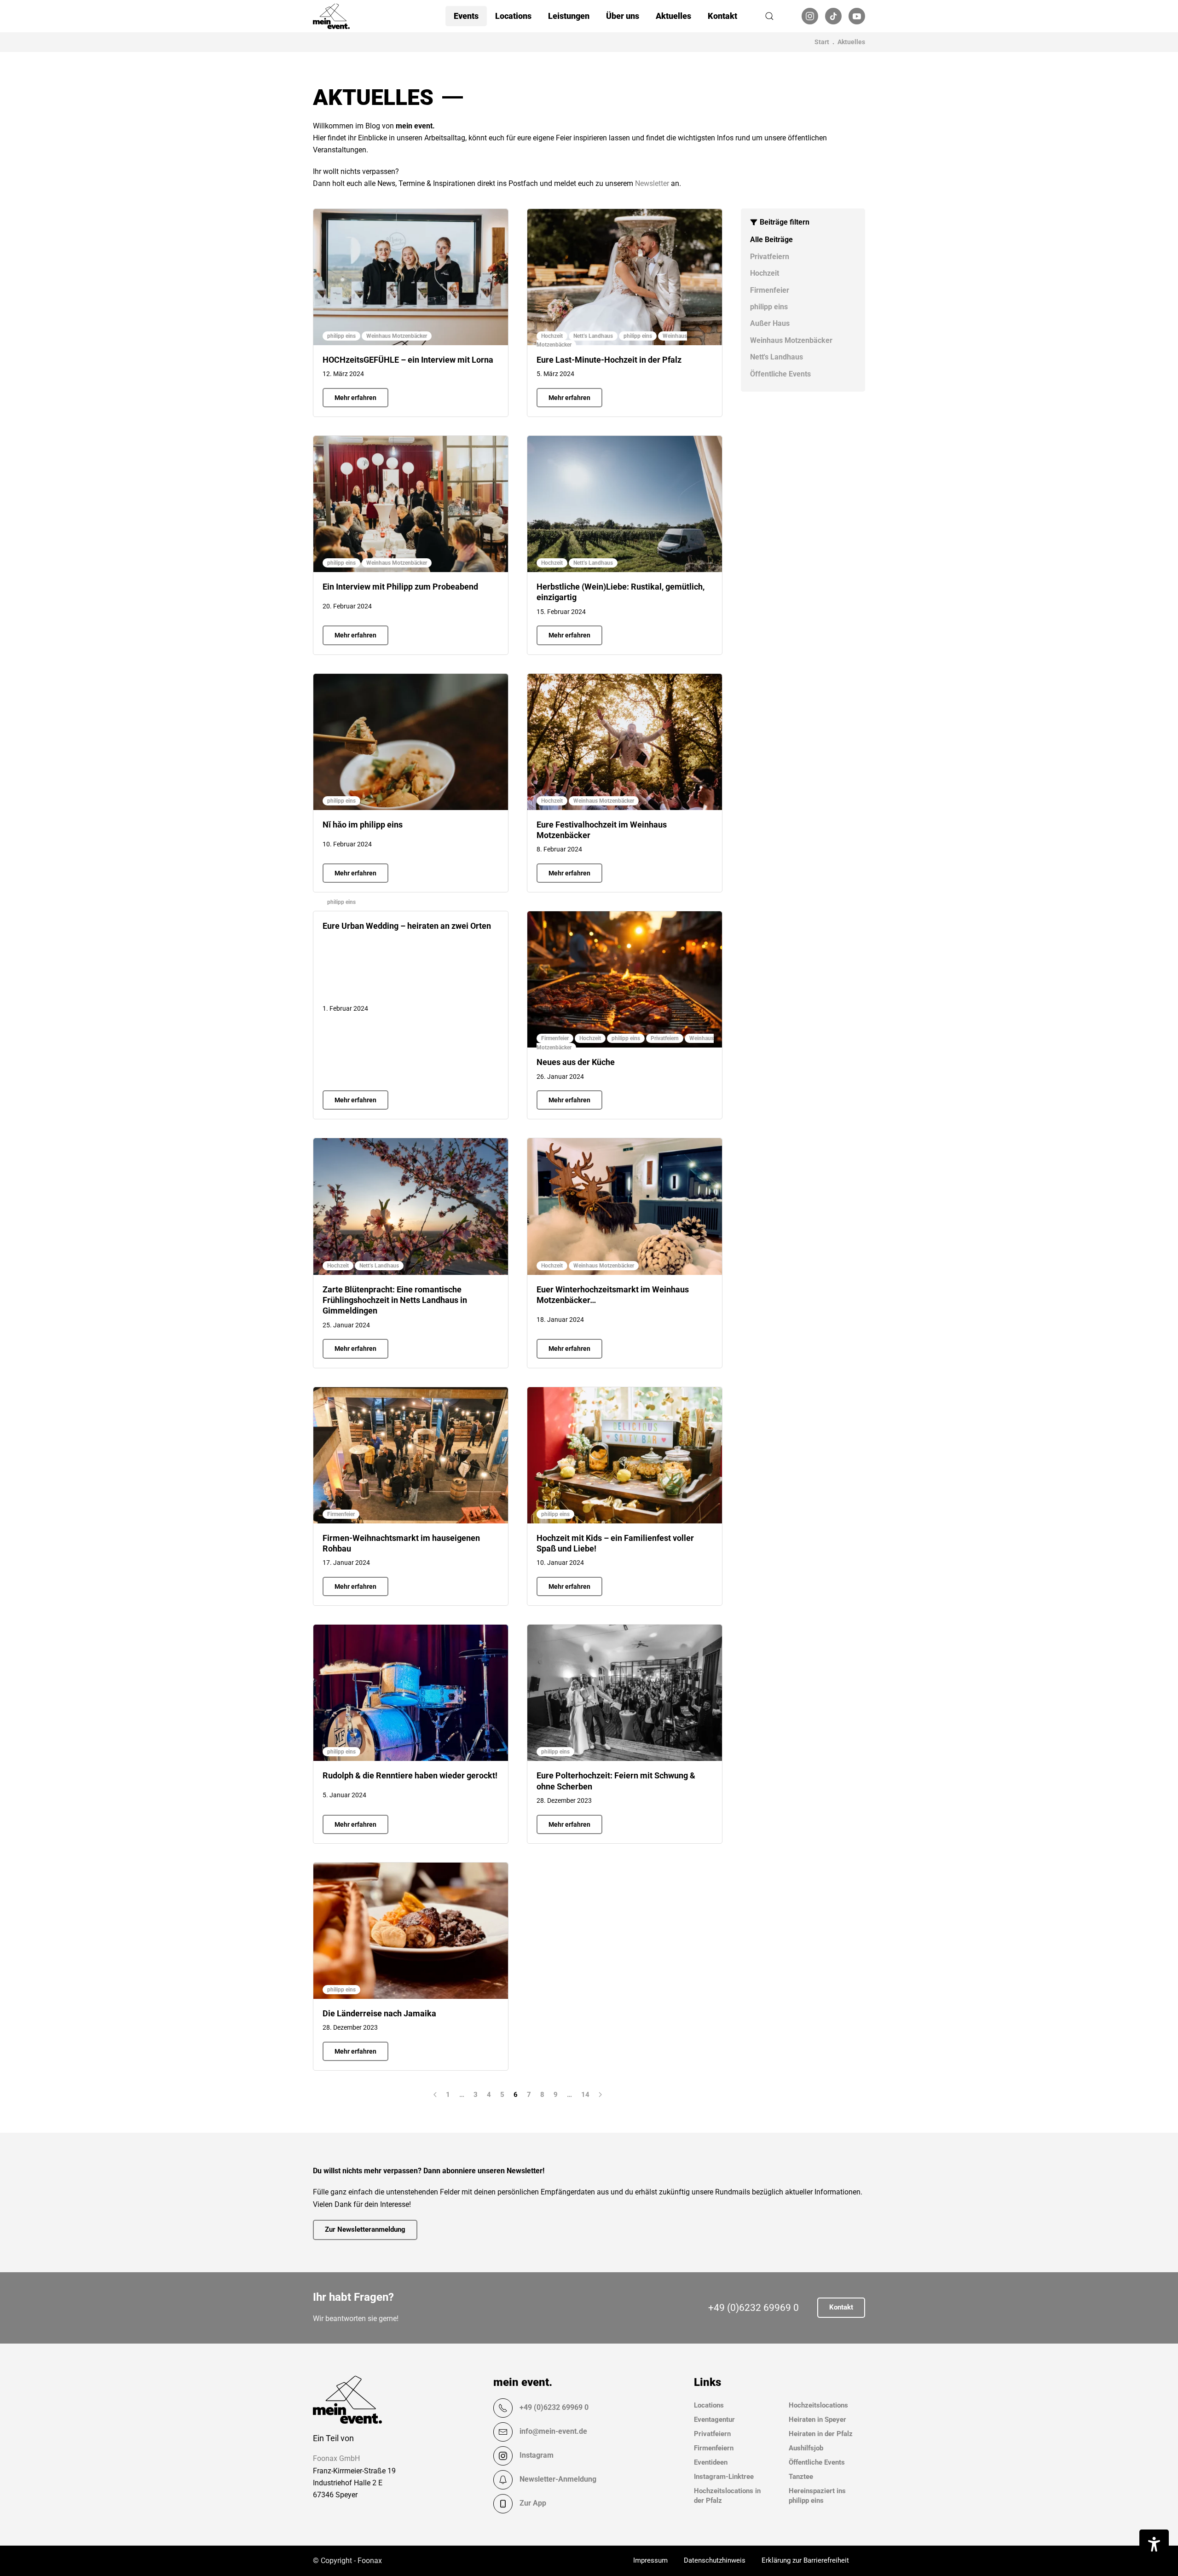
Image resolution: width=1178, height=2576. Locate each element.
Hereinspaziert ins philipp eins (817, 2496)
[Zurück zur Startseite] (331, 16)
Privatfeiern (770, 257)
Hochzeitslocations (818, 2405)
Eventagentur (714, 2420)
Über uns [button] (623, 16)
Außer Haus (770, 323)
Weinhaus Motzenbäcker (791, 340)
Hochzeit (765, 273)
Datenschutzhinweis (715, 2560)
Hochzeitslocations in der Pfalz (727, 2496)
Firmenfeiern (714, 2448)
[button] (769, 16)
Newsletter (652, 183)
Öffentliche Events (780, 374)
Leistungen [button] (569, 16)
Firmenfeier (770, 290)
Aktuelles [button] (673, 16)
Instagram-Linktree (724, 2477)
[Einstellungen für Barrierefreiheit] (1154, 2544)
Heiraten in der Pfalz (821, 2434)
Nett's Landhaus (777, 357)
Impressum (650, 2560)
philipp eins (769, 307)
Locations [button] (513, 16)
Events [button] (466, 16)
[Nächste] (600, 2095)
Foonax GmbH (336, 2458)
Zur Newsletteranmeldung (365, 2229)
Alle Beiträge (771, 240)
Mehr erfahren (355, 398)
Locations (709, 2405)
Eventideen (711, 2462)
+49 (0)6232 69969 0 (754, 2308)
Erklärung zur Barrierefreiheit (805, 2560)
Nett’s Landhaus (593, 336)
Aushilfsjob (806, 2448)
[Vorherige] (435, 2095)
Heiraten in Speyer (817, 2420)
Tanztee (801, 2477)
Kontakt (722, 16)
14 (585, 2095)
